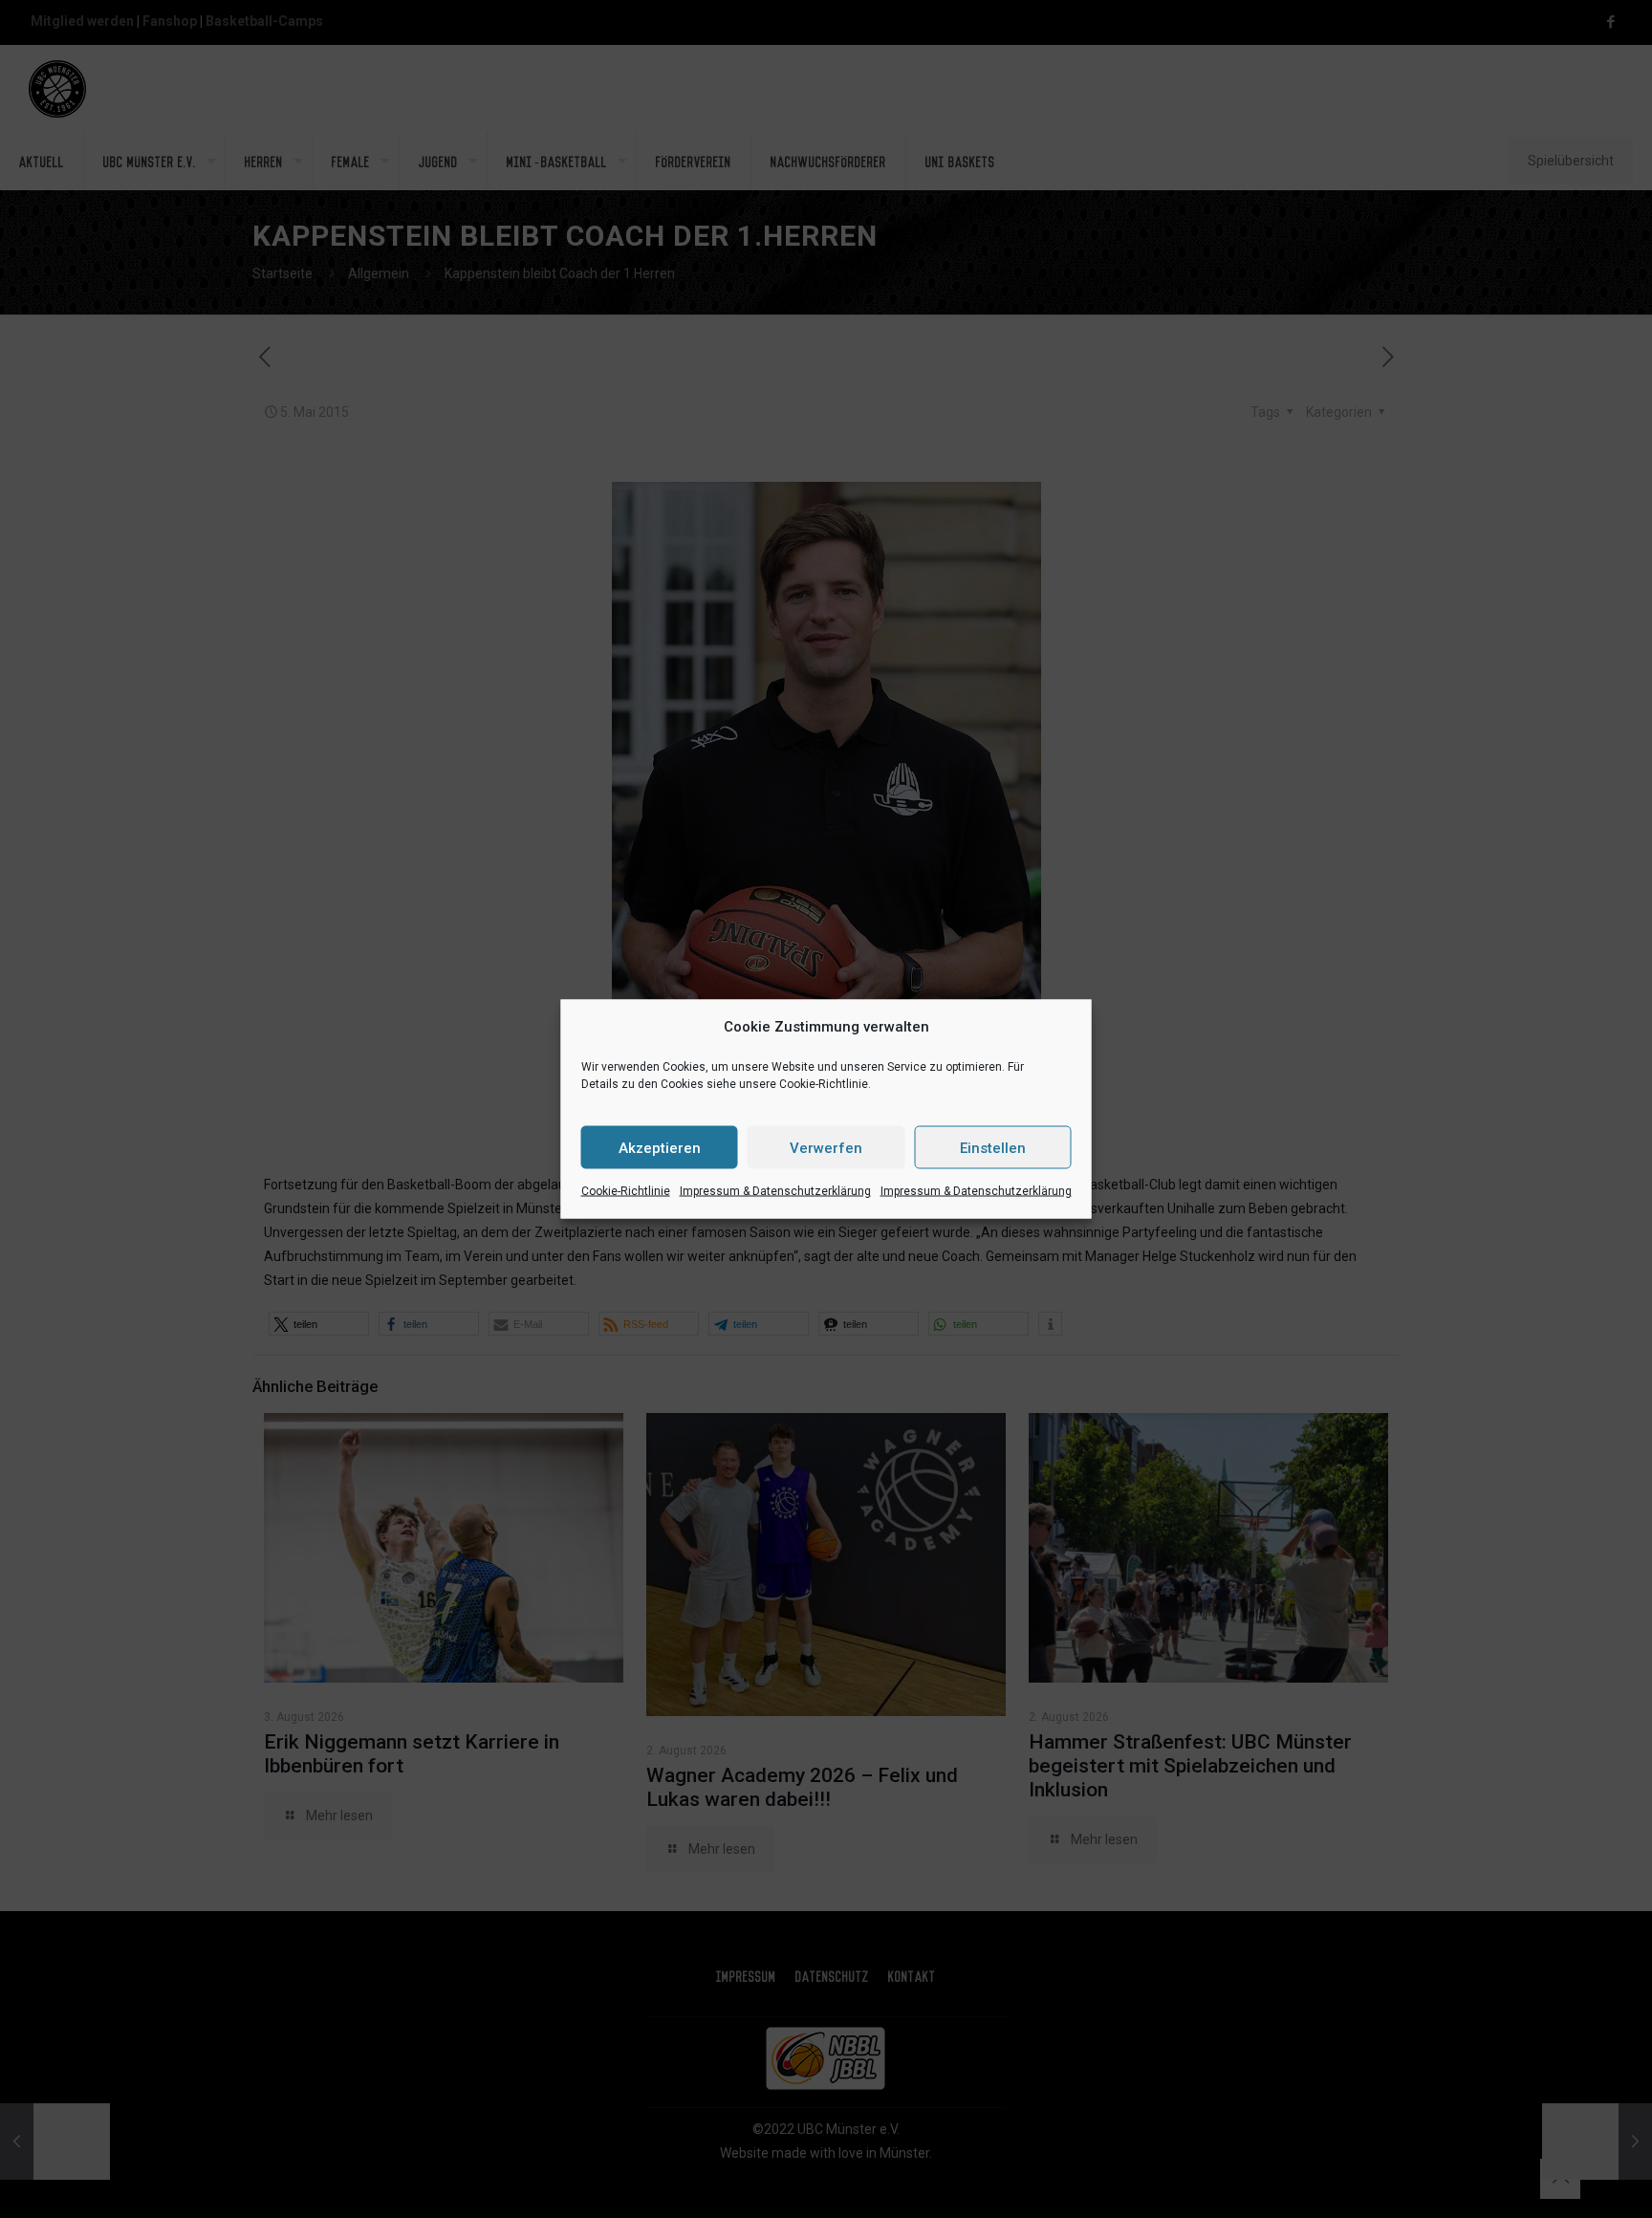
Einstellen (993, 1147)
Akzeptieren (660, 1147)
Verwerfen (826, 1147)
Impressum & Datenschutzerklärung (775, 1191)
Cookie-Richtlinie (626, 1191)
